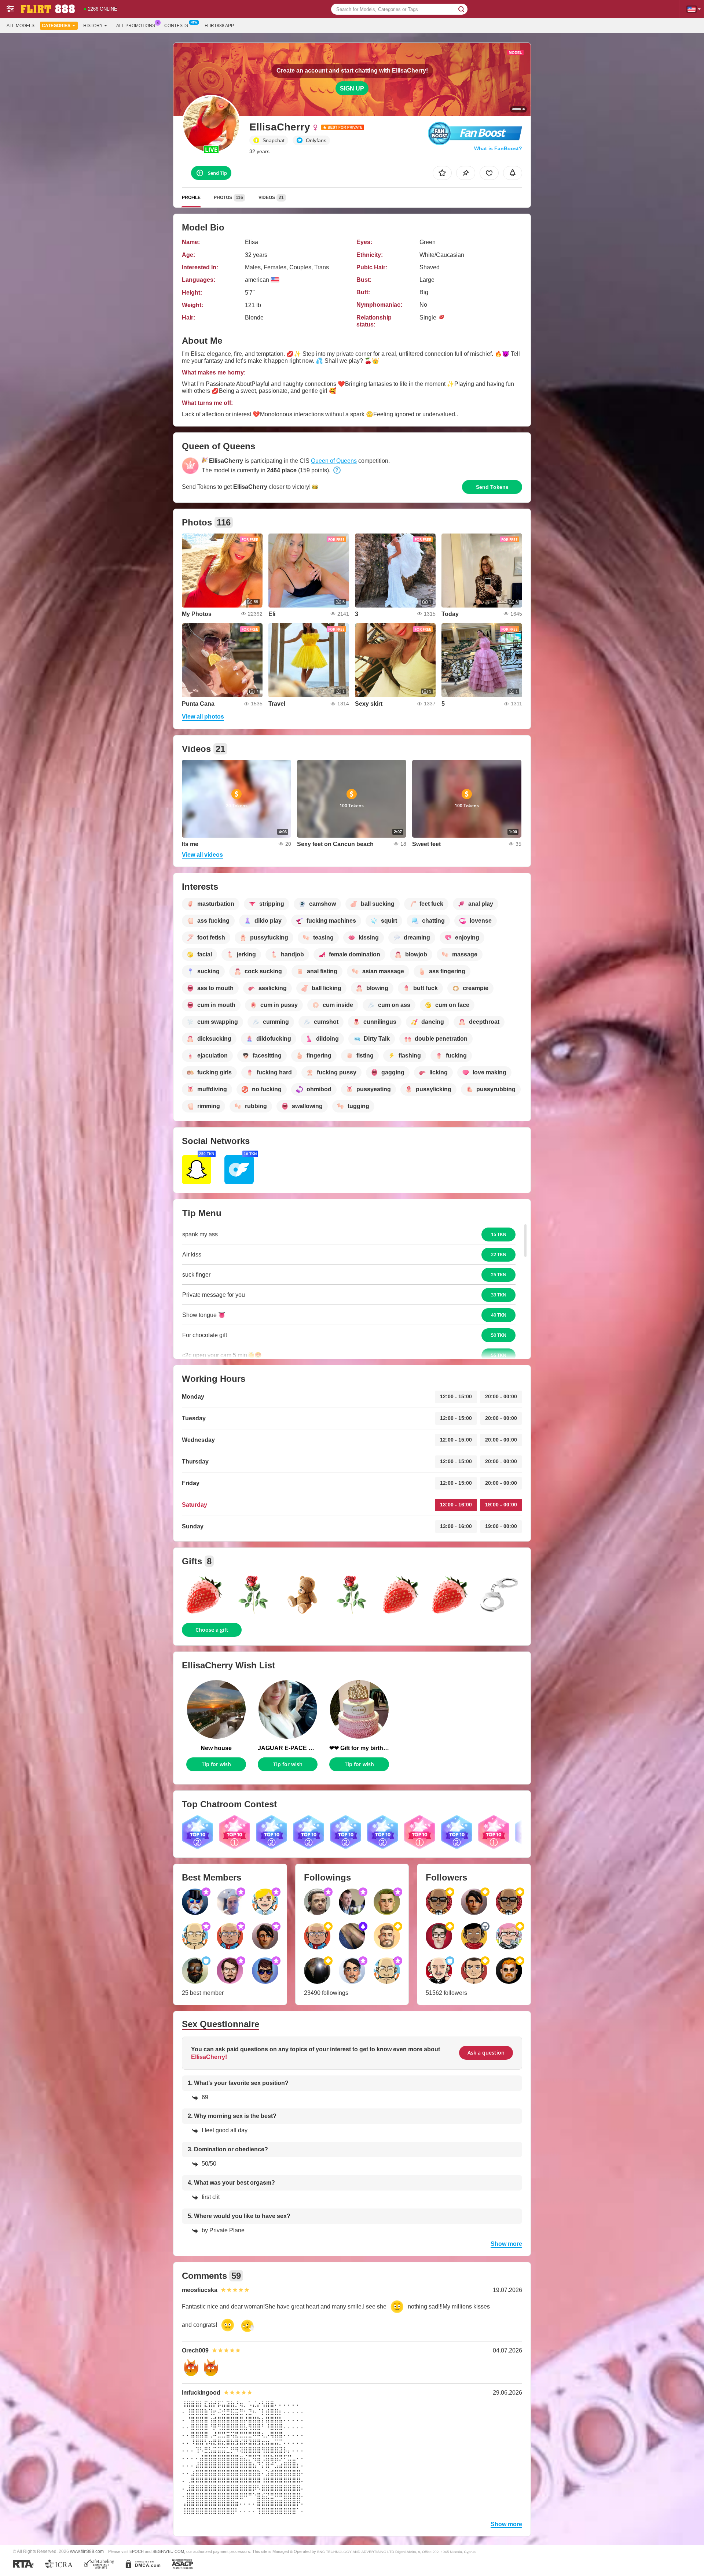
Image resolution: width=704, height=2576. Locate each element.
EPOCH (137, 2551)
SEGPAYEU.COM (168, 2551)
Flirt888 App (219, 26)
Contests (176, 26)
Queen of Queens (334, 461)
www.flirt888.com (87, 2551)
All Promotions (136, 26)
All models (21, 26)
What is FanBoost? (498, 148)
